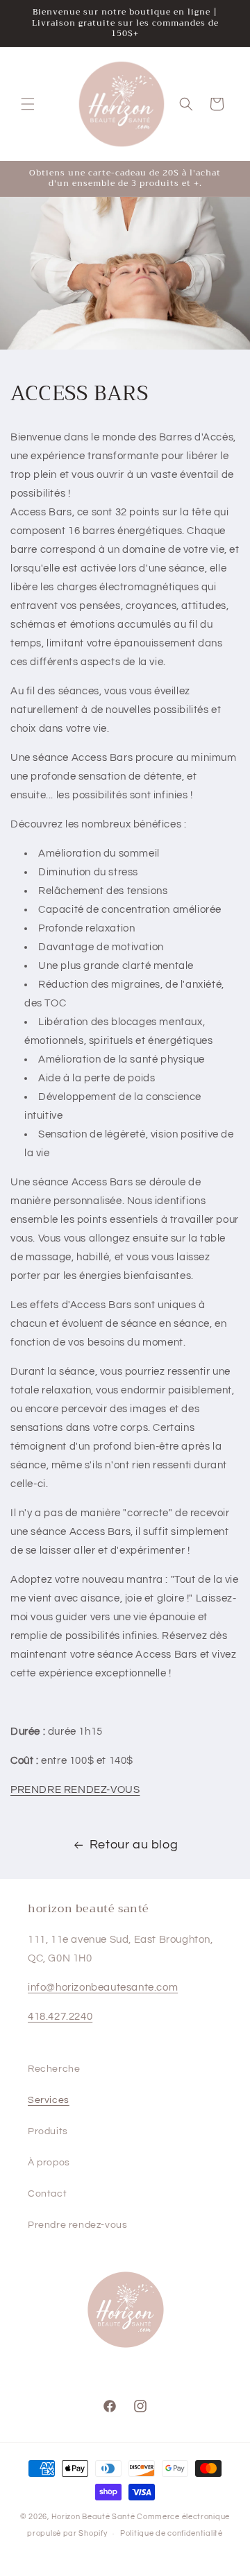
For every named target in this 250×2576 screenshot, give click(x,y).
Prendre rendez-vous (77, 2225)
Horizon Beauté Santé (93, 2517)
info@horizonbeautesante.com (103, 1987)
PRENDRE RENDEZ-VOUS (75, 1790)
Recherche (54, 2069)
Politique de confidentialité (172, 2533)
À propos (49, 2163)
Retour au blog (134, 1845)
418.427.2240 (60, 2017)
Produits (48, 2131)
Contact (47, 2194)
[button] (28, 104)
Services (49, 2100)
